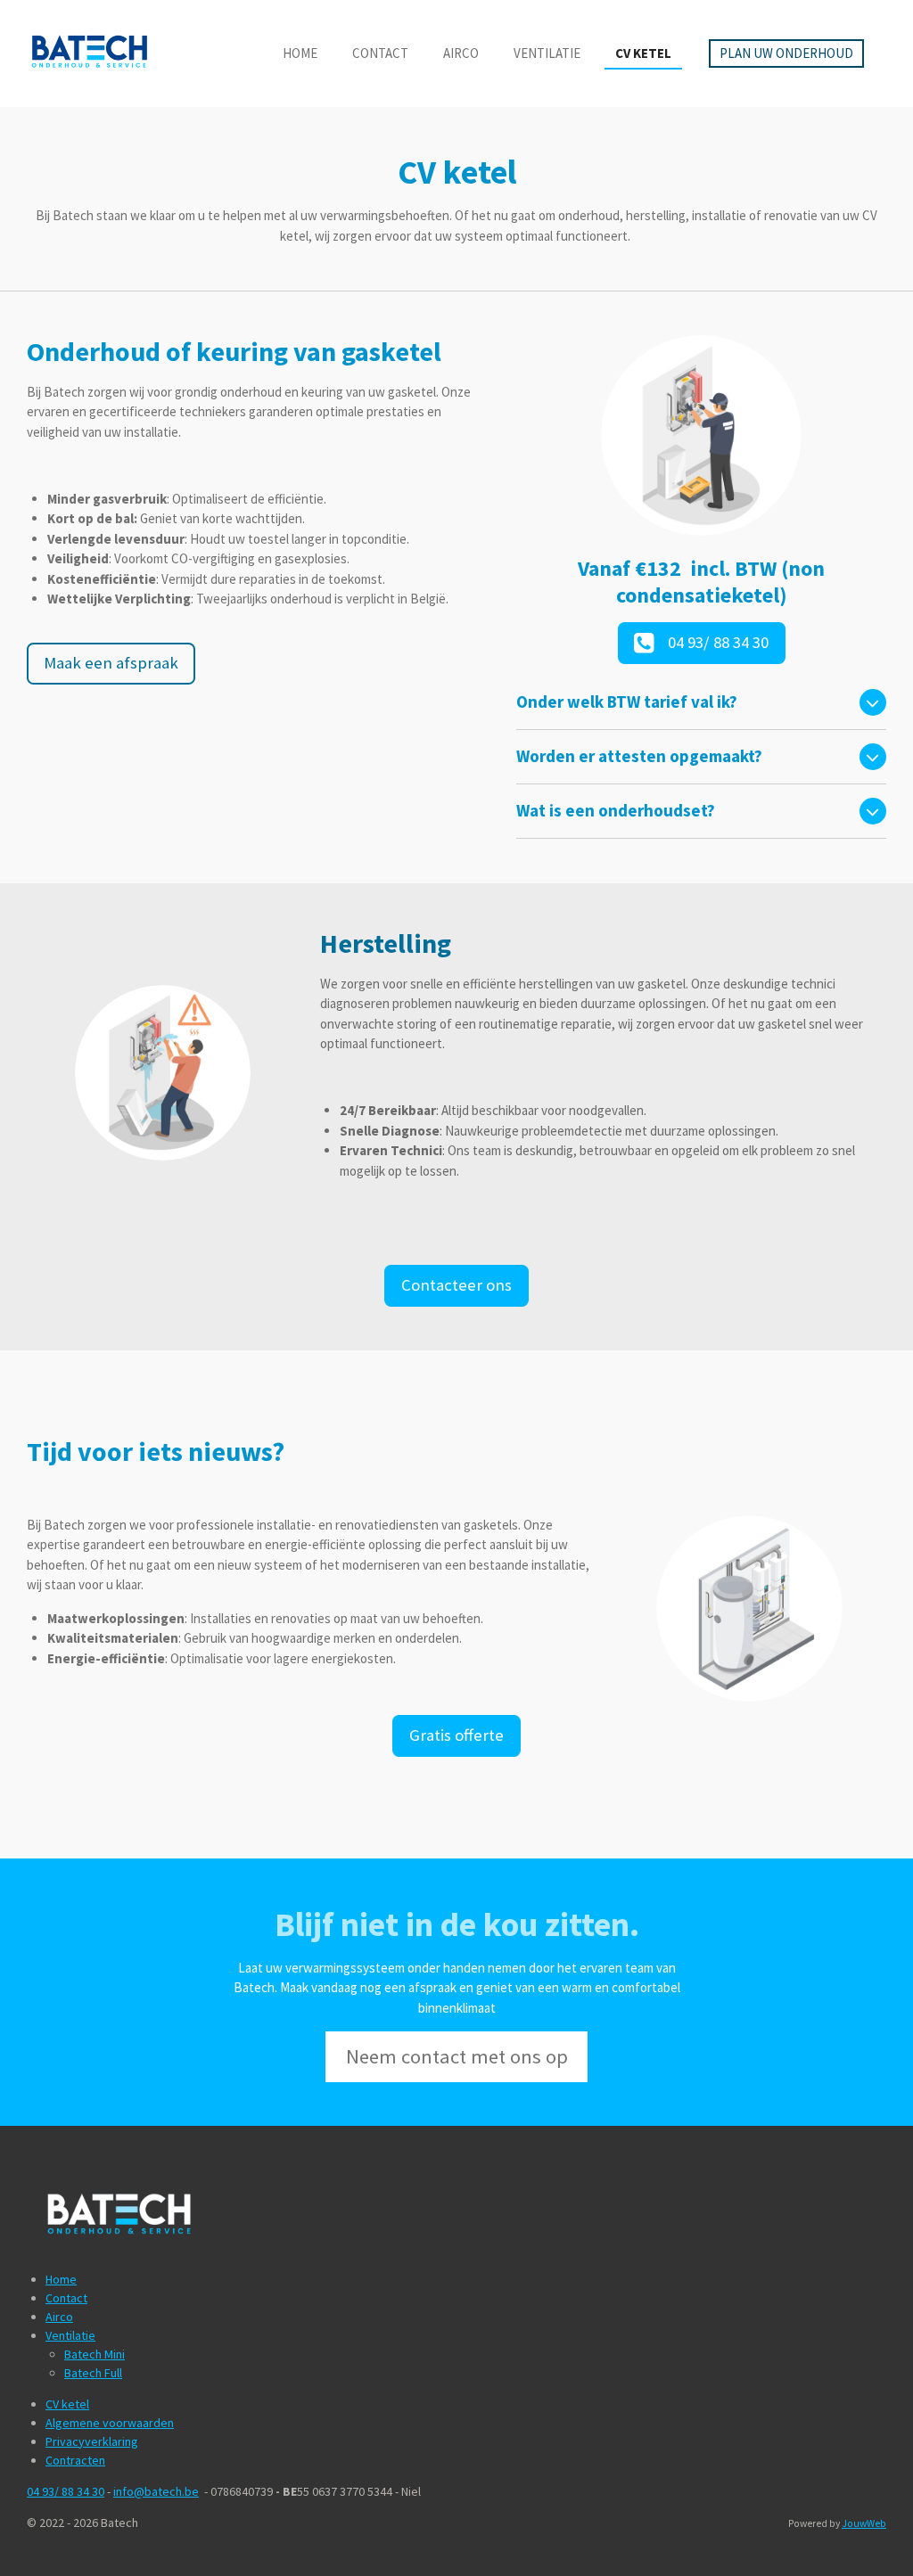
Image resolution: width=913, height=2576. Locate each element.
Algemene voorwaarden (110, 2423)
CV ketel (67, 2404)
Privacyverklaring (92, 2441)
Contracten (75, 2460)
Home (61, 2279)
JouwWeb (864, 2523)
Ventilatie (70, 2335)
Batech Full (93, 2373)
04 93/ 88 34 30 (66, 2491)
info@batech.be (156, 2491)
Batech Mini (95, 2354)
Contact (66, 2298)
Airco (59, 2317)
